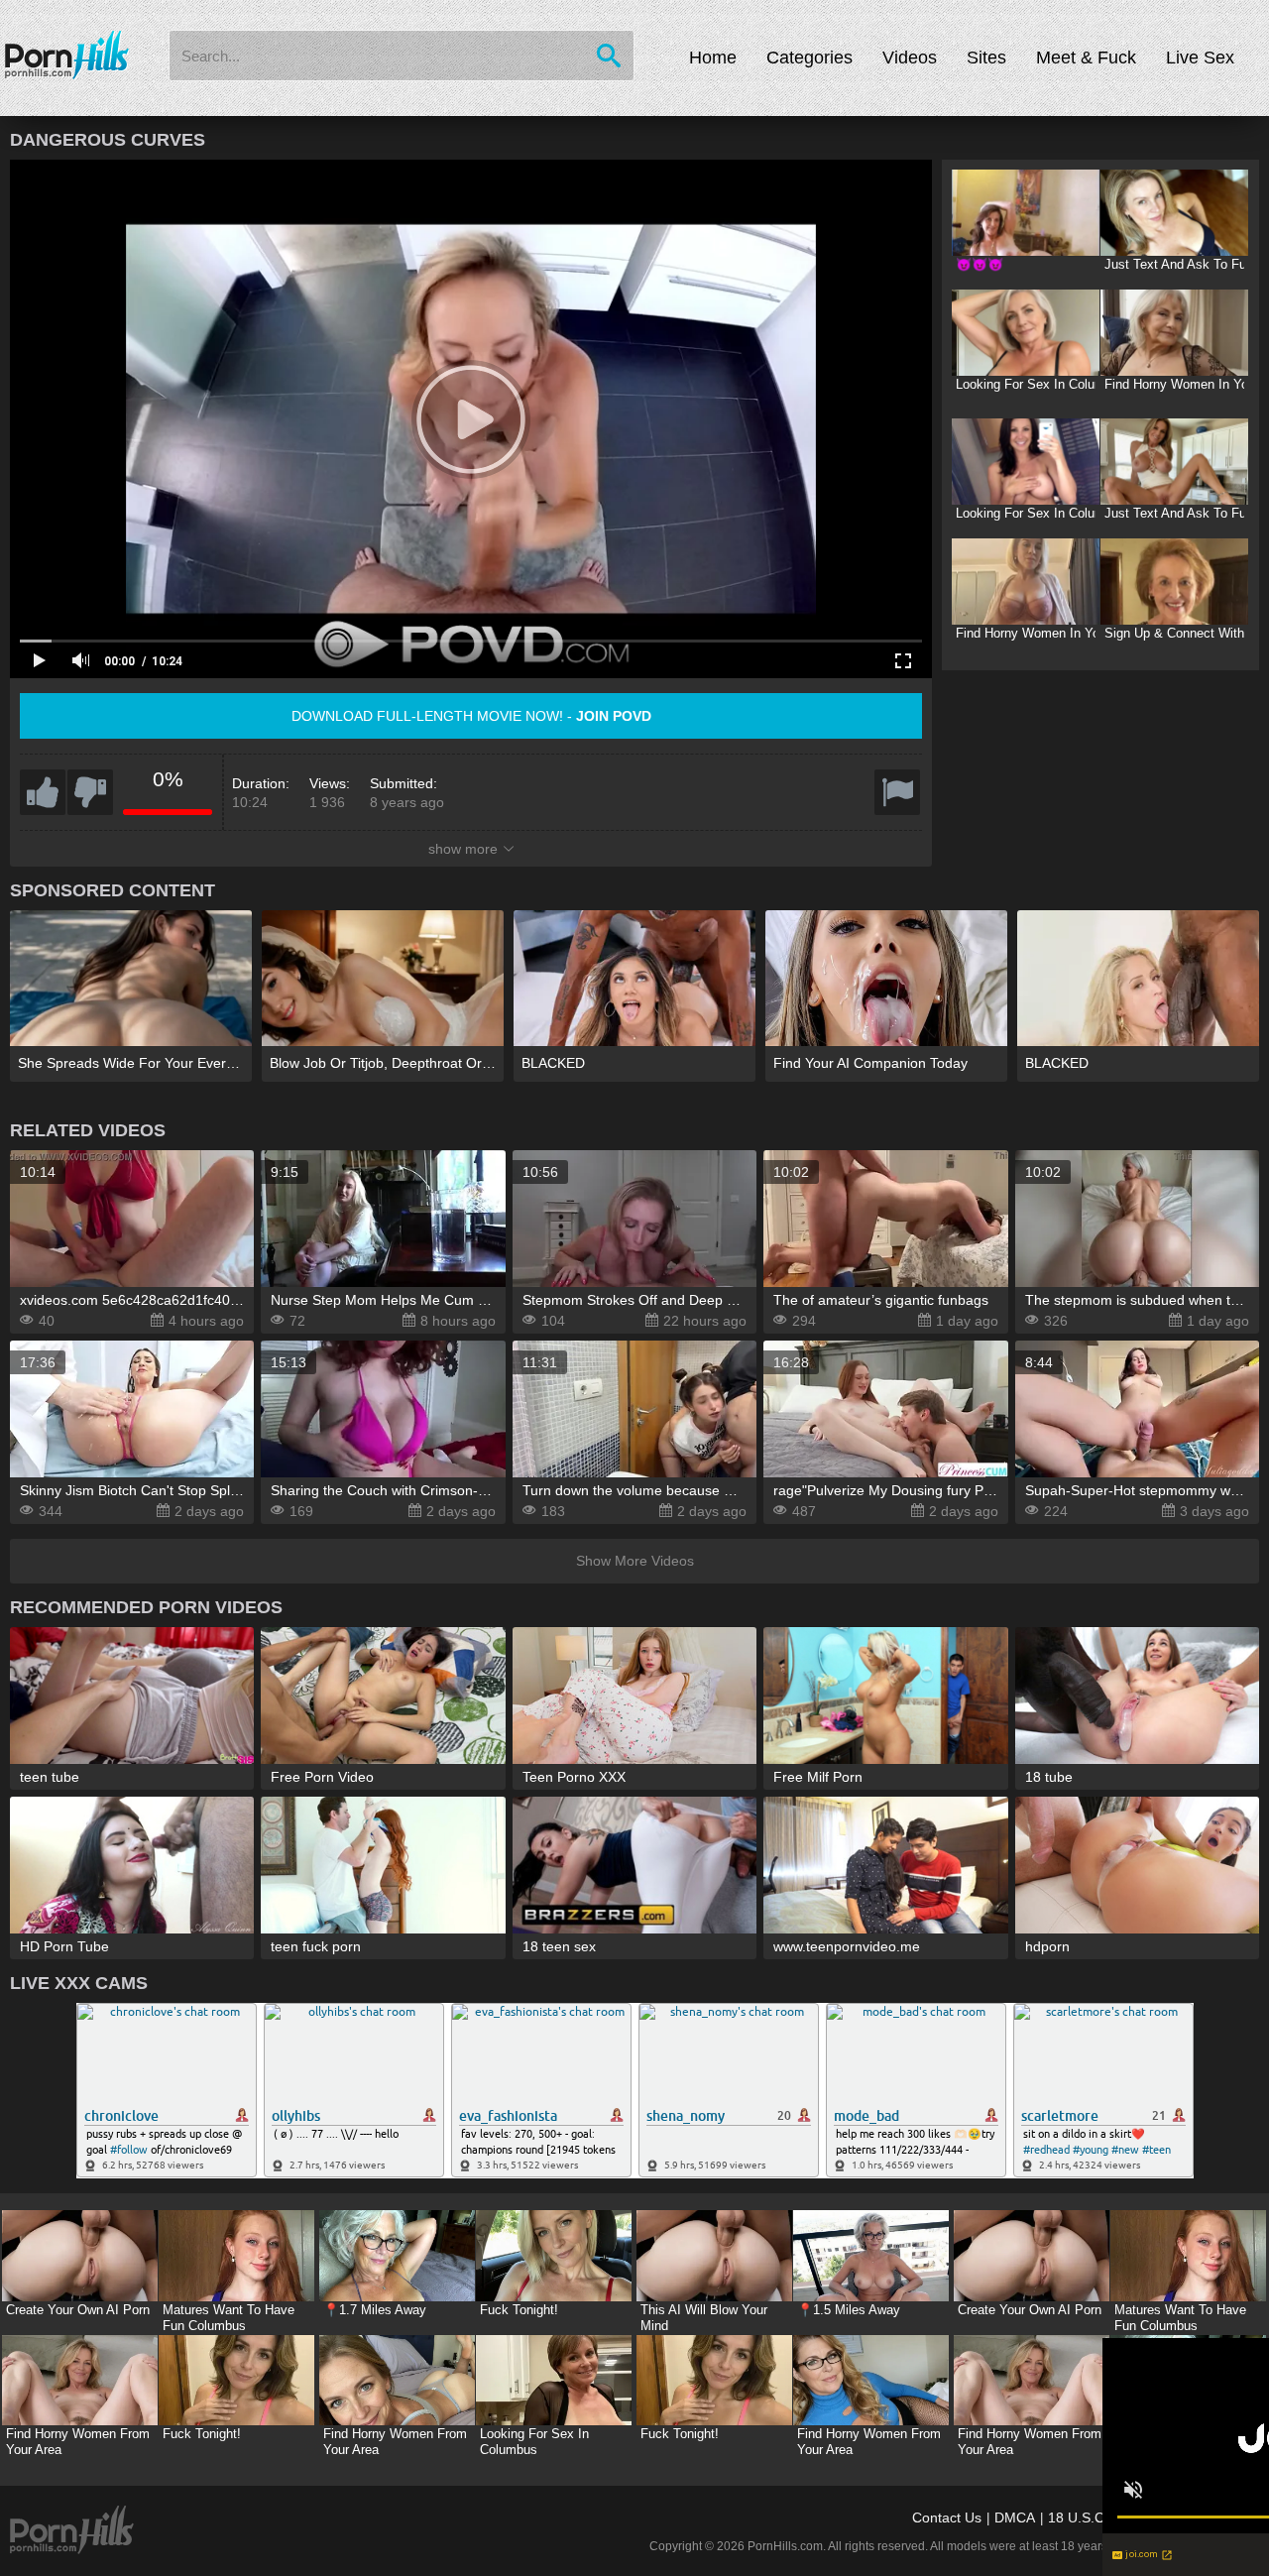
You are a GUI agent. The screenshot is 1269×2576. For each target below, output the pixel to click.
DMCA (1015, 2517)
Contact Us (947, 2517)
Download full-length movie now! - (471, 716)
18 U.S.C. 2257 (1096, 2517)
